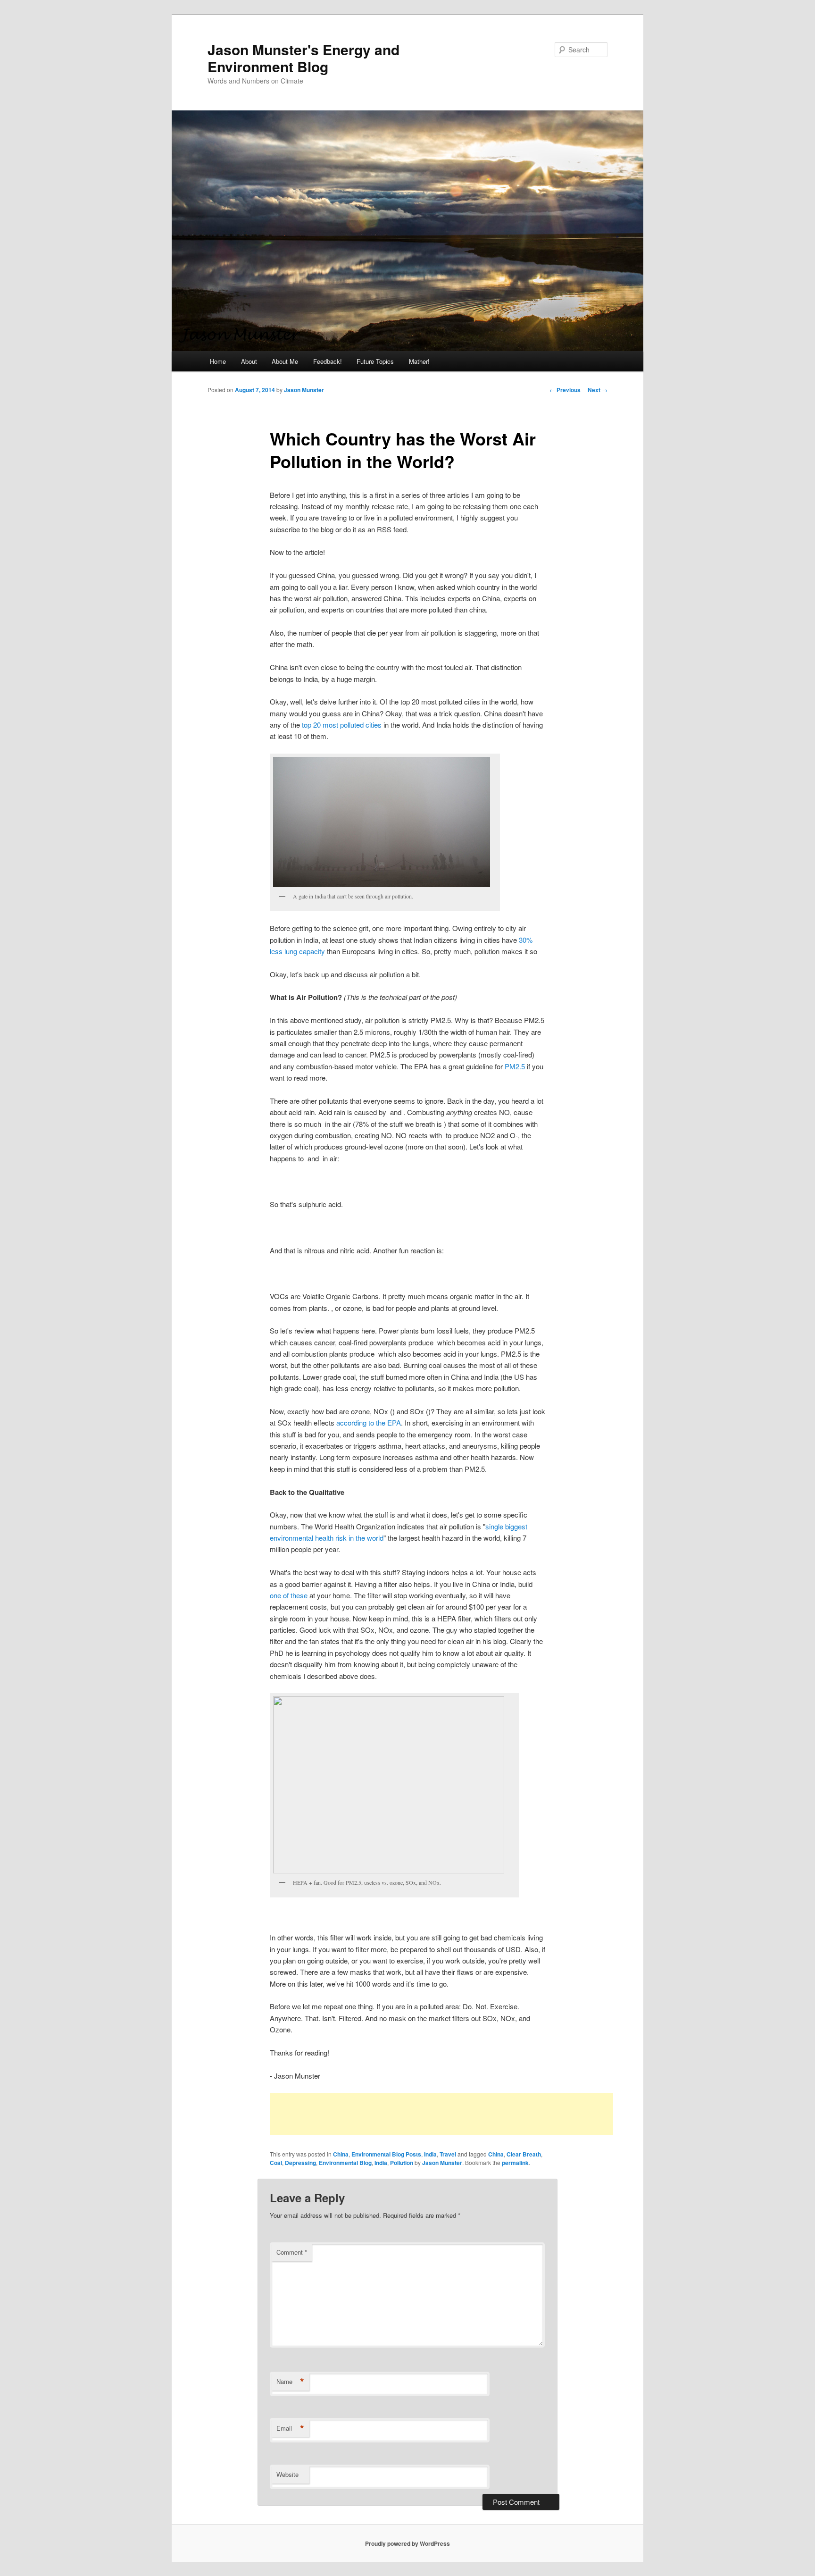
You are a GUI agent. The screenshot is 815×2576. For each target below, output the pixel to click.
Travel (448, 2154)
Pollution (402, 2163)
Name (290, 2382)
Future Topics (375, 361)
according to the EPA (369, 1422)
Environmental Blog (345, 2163)
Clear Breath (524, 2154)
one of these (290, 1595)
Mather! (419, 361)
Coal (276, 2163)
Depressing (300, 2163)
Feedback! (328, 361)
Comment (292, 2252)
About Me (285, 361)
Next (598, 390)
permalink (515, 2163)
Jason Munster (304, 390)
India (430, 2154)
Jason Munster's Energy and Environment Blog (304, 58)
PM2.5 (515, 1066)
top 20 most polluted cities (342, 725)
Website (287, 2474)
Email (290, 2428)
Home (218, 361)
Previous (565, 390)
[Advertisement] (441, 2114)
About (249, 361)
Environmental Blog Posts (386, 2154)
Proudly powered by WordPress (407, 2543)
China (341, 2154)
